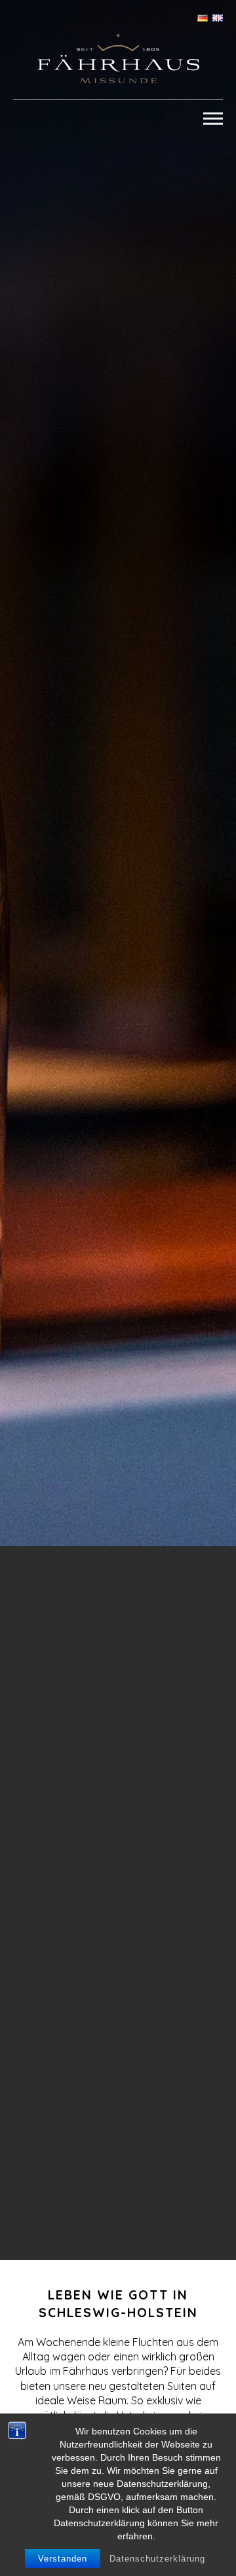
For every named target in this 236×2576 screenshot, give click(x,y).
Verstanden (63, 2559)
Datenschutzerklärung (157, 2559)
